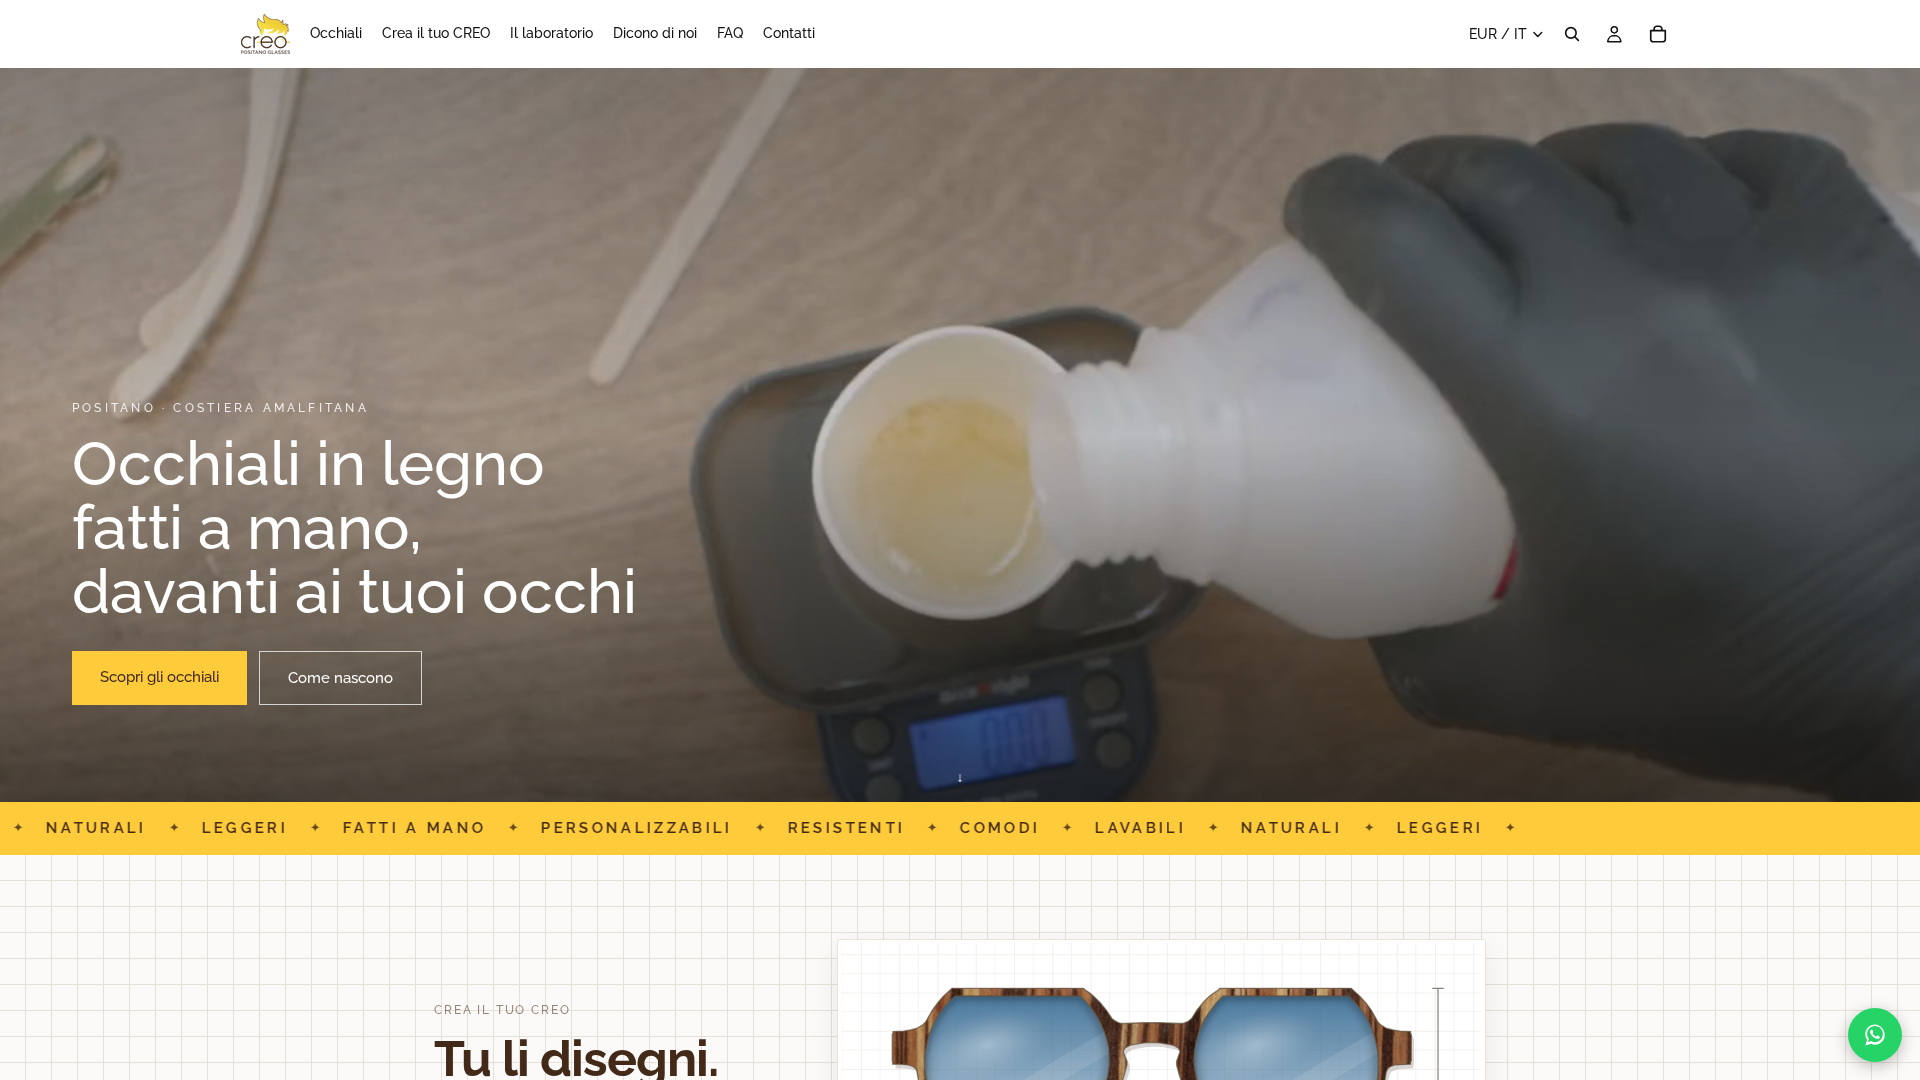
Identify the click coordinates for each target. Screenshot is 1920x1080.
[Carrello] (1658, 34)
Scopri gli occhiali (159, 677)
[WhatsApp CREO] (1875, 1035)
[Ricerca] (1572, 34)
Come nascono (340, 678)
